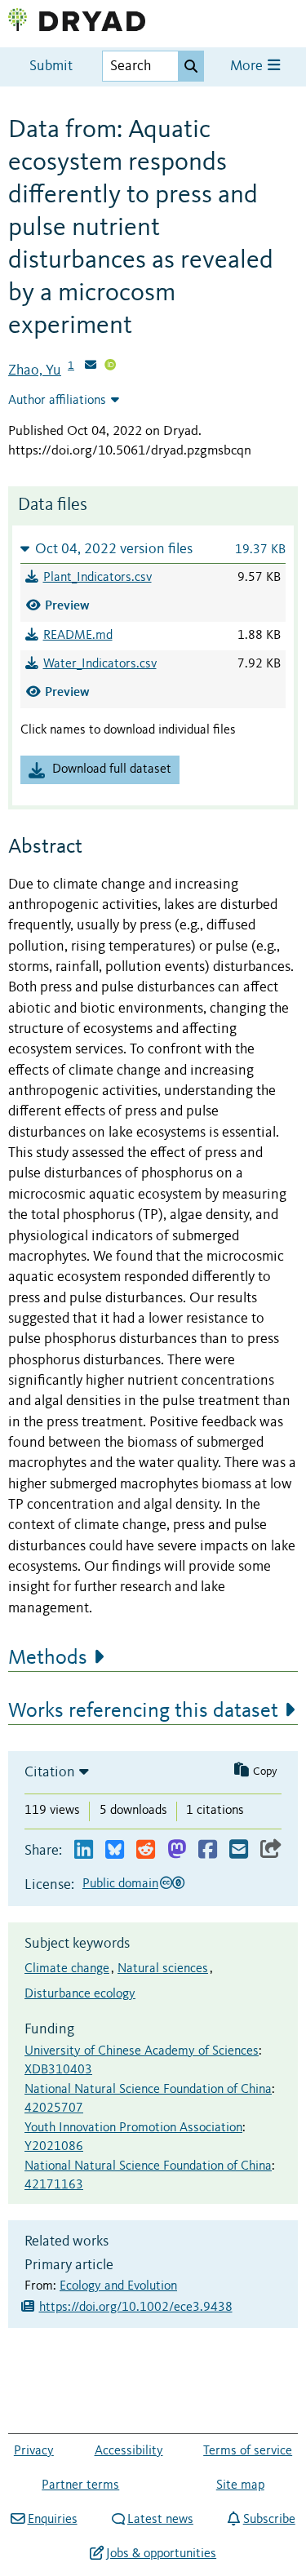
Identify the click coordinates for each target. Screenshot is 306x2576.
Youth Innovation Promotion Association (133, 2128)
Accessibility (129, 2451)
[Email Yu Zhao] (91, 366)
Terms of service (248, 2451)
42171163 (54, 2185)
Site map (240, 2485)
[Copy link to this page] (271, 1850)
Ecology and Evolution (118, 2286)
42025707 (54, 2108)
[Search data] (191, 66)
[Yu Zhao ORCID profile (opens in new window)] (110, 366)
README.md (78, 636)
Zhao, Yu (35, 370)
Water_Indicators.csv (100, 664)
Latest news (160, 2520)
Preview (67, 605)
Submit (51, 67)
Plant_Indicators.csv (98, 578)
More (248, 67)
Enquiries (52, 2520)
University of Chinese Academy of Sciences (142, 2051)
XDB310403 (58, 2070)
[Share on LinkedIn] (84, 1850)
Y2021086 (54, 2147)
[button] (153, 549)
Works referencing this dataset (143, 1711)
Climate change (67, 1969)
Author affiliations (57, 401)
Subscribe (269, 2520)
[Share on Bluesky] (115, 1850)
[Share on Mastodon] (177, 1850)
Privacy (34, 2451)
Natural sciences (163, 1969)
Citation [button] (50, 1772)
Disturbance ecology (80, 1994)
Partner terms (80, 2485)
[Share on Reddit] (146, 1850)
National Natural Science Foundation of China (148, 2090)
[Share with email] (239, 1850)
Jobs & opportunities (161, 2554)
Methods (48, 1658)
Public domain (120, 1884)
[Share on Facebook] (208, 1850)
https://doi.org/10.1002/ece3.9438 (136, 2308)
